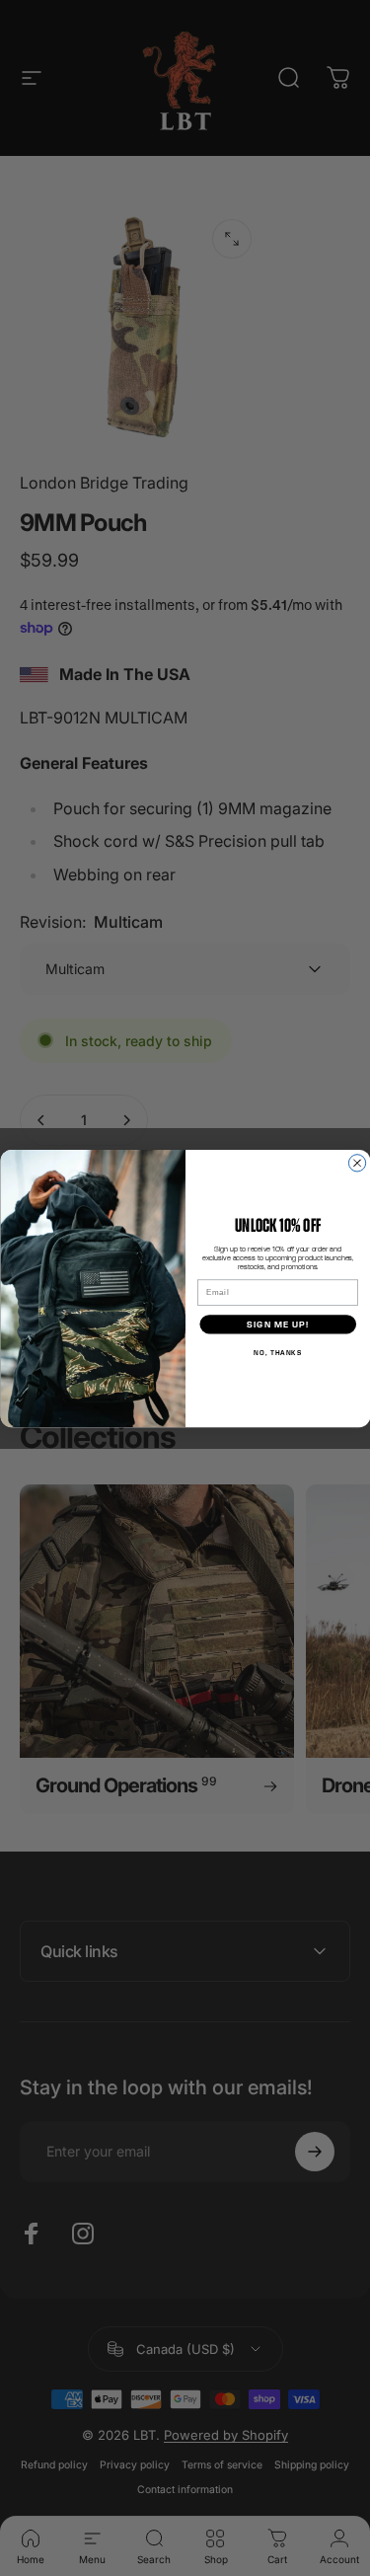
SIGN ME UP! (278, 1324)
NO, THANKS (278, 1352)
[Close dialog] (357, 1162)
